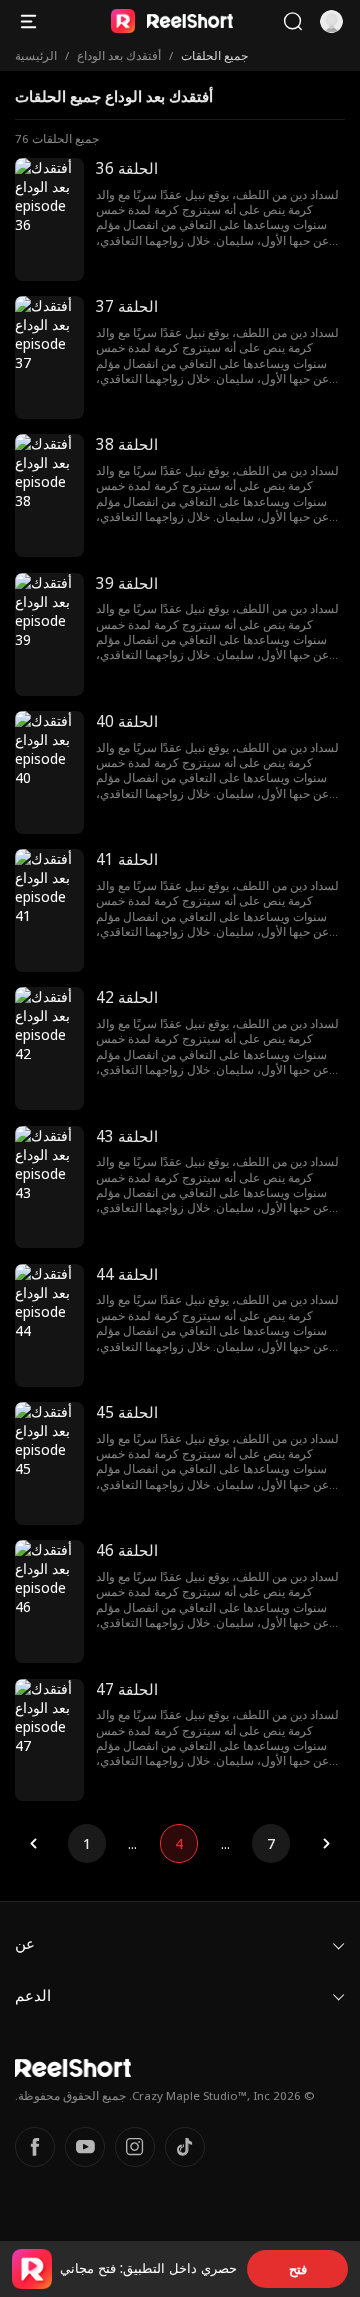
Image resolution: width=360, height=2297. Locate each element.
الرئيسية (36, 55)
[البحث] (292, 21)
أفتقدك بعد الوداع (119, 55)
